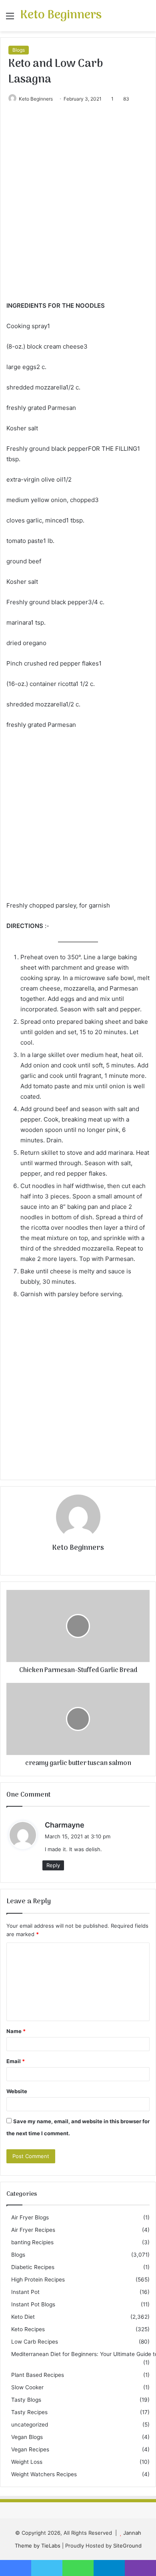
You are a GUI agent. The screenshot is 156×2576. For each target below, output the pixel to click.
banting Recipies (32, 2242)
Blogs (19, 50)
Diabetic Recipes (33, 2267)
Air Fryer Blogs (30, 2217)
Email (16, 2061)
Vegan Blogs (27, 2437)
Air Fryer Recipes (33, 2230)
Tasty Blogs (26, 2400)
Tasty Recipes (29, 2412)
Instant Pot (25, 2292)
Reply (53, 1865)
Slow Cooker (27, 2387)
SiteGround (127, 2546)
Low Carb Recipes (35, 2342)
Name (16, 2031)
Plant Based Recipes (38, 2375)
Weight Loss (27, 2462)
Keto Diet (23, 2317)
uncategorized (30, 2425)
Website (17, 2091)
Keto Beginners (36, 99)
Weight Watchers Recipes (44, 2474)
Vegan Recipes (30, 2449)
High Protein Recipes (38, 2279)
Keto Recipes (28, 2329)
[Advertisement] (78, 202)
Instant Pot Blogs (33, 2304)
